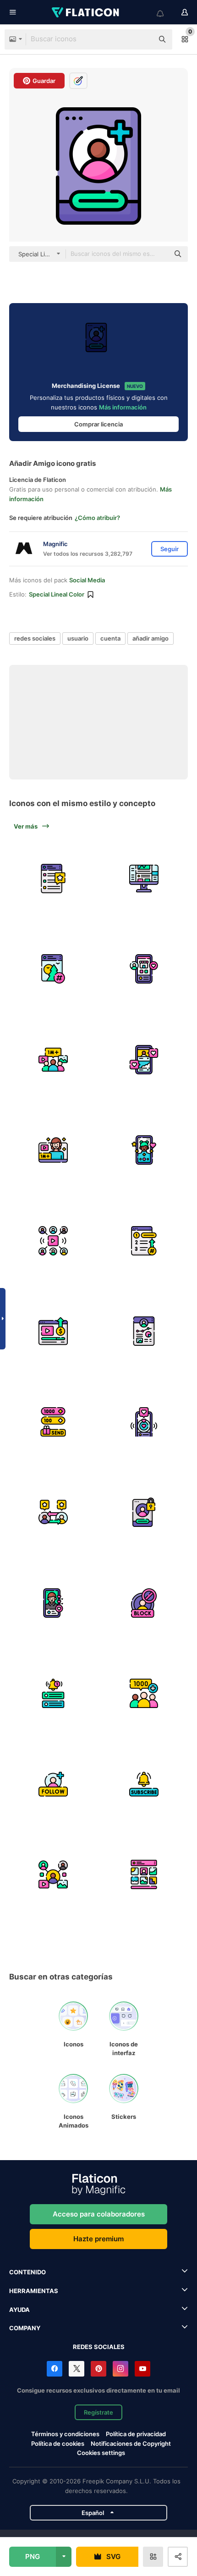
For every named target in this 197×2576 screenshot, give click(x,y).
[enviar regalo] (53, 1422)
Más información (123, 407)
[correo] (53, 878)
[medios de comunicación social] (144, 1059)
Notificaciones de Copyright (131, 2443)
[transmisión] (53, 1603)
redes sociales (35, 638)
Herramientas (34, 2291)
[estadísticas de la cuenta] (144, 1331)
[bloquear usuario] (144, 1603)
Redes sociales (99, 2347)
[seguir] (53, 1784)
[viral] (53, 1241)
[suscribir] (144, 1784)
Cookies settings (101, 2453)
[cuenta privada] (144, 1512)
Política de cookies (58, 2443)
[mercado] (144, 969)
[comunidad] (53, 1059)
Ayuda (19, 2310)
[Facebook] (55, 2369)
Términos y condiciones (65, 2434)
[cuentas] (53, 1512)
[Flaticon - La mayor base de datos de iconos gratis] (86, 12)
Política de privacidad (136, 2434)
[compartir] (53, 1875)
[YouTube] (142, 2369)
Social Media (87, 580)
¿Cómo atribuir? (97, 518)
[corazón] (144, 1422)
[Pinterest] (98, 2369)
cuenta (110, 638)
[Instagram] (120, 2369)
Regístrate (98, 2412)
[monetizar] (53, 1331)
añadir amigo (150, 638)
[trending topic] (144, 1241)
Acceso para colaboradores (99, 2214)
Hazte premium (98, 2239)
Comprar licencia (98, 424)
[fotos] (144, 1875)
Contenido (27, 2272)
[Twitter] (77, 2369)
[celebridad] (53, 1150)
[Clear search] (142, 39)
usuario (78, 638)
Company (25, 2328)
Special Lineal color (57, 594)
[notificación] (53, 1694)
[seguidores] (144, 1694)
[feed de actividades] (144, 878)
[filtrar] (144, 1150)
